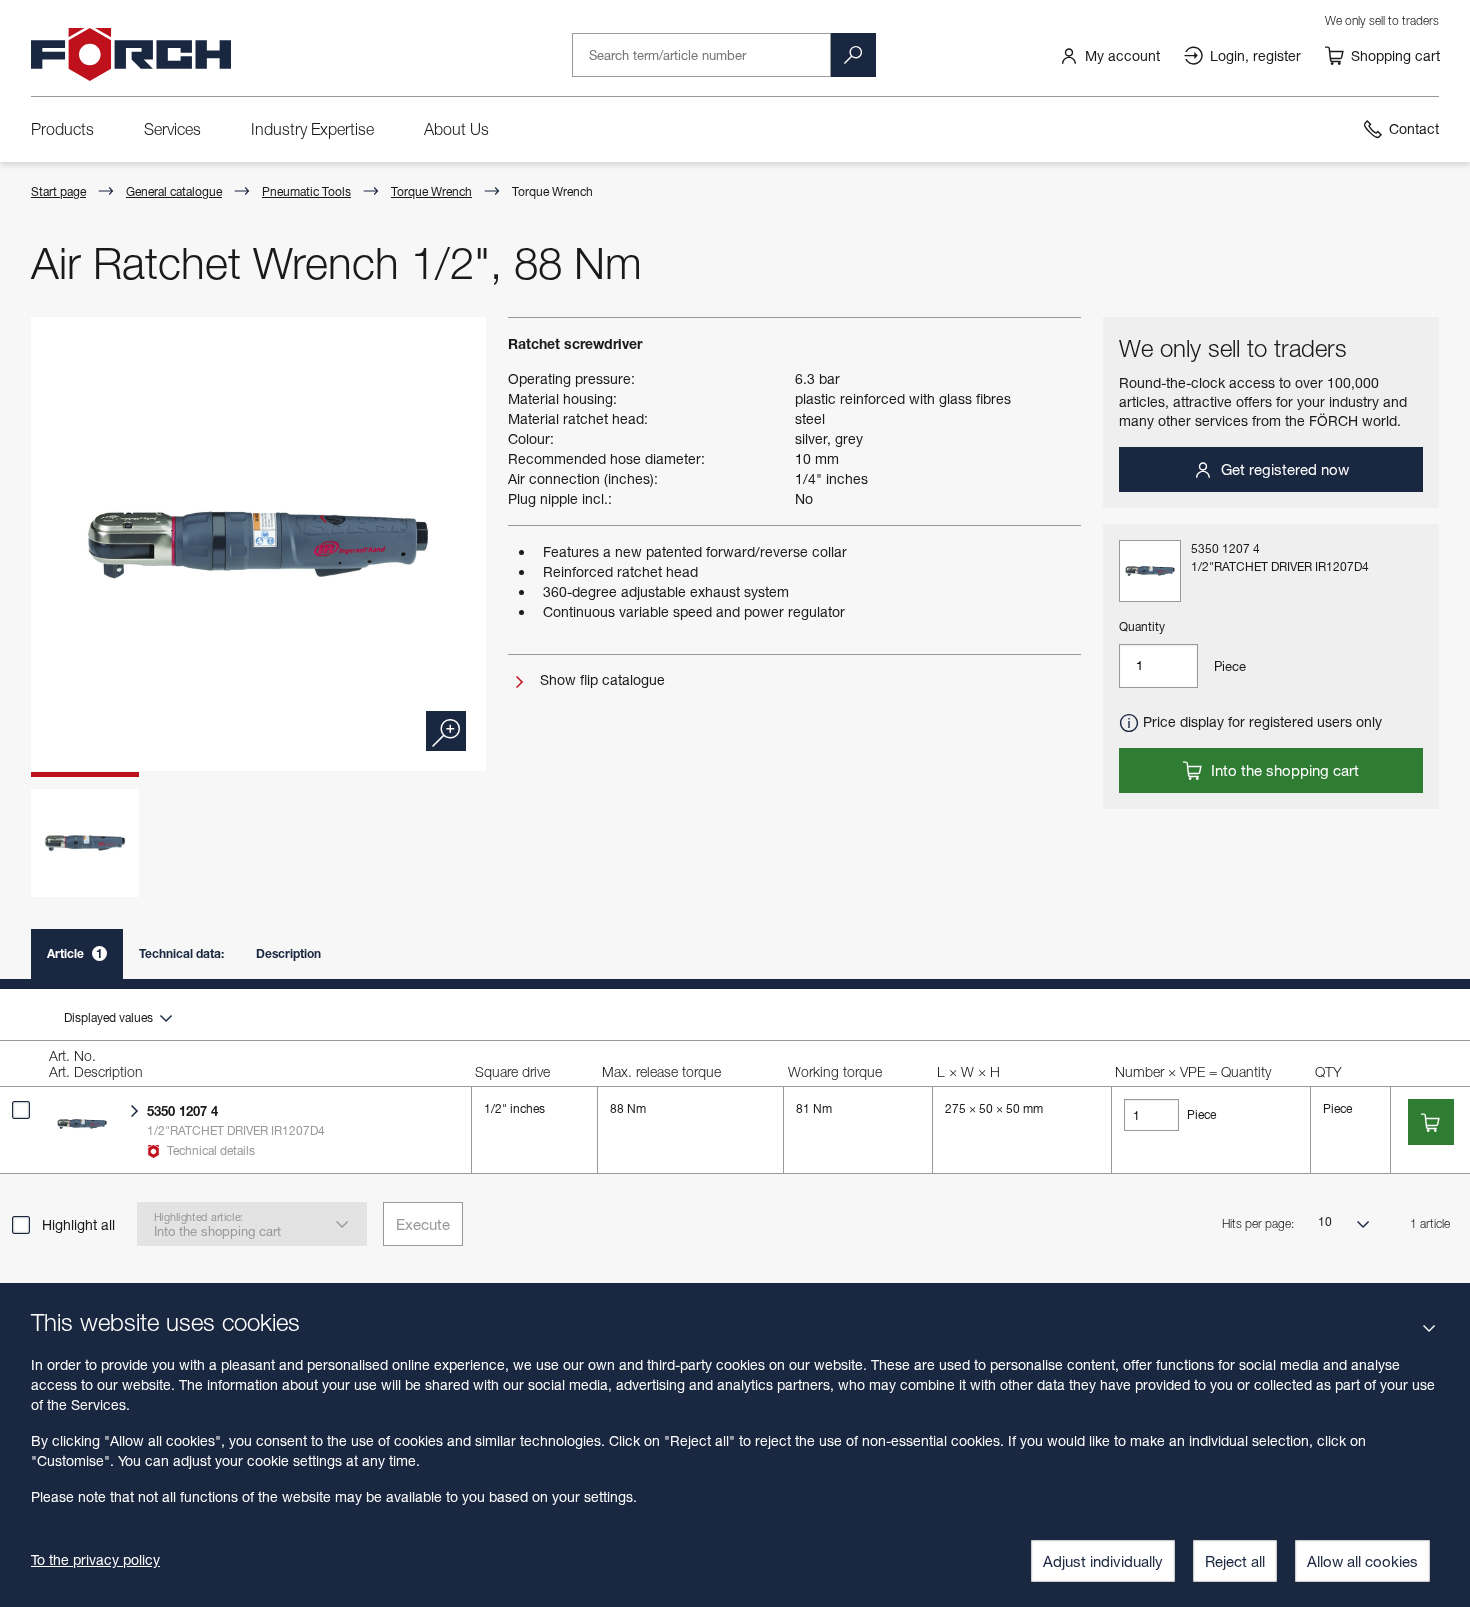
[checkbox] (21, 1110)
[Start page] (131, 55)
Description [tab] (288, 953)
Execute (423, 1224)
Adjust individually (1103, 1561)
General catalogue (174, 191)
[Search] (853, 55)
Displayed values (110, 1017)
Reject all (1235, 1561)
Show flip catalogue (600, 679)
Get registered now (1283, 469)
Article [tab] (75, 953)
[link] (1109, 55)
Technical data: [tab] (181, 953)
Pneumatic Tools (306, 191)
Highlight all (78, 1224)
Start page (58, 191)
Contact (1414, 128)
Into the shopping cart (1283, 770)
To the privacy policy (95, 1559)
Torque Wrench (431, 191)
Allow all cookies (1362, 1561)
